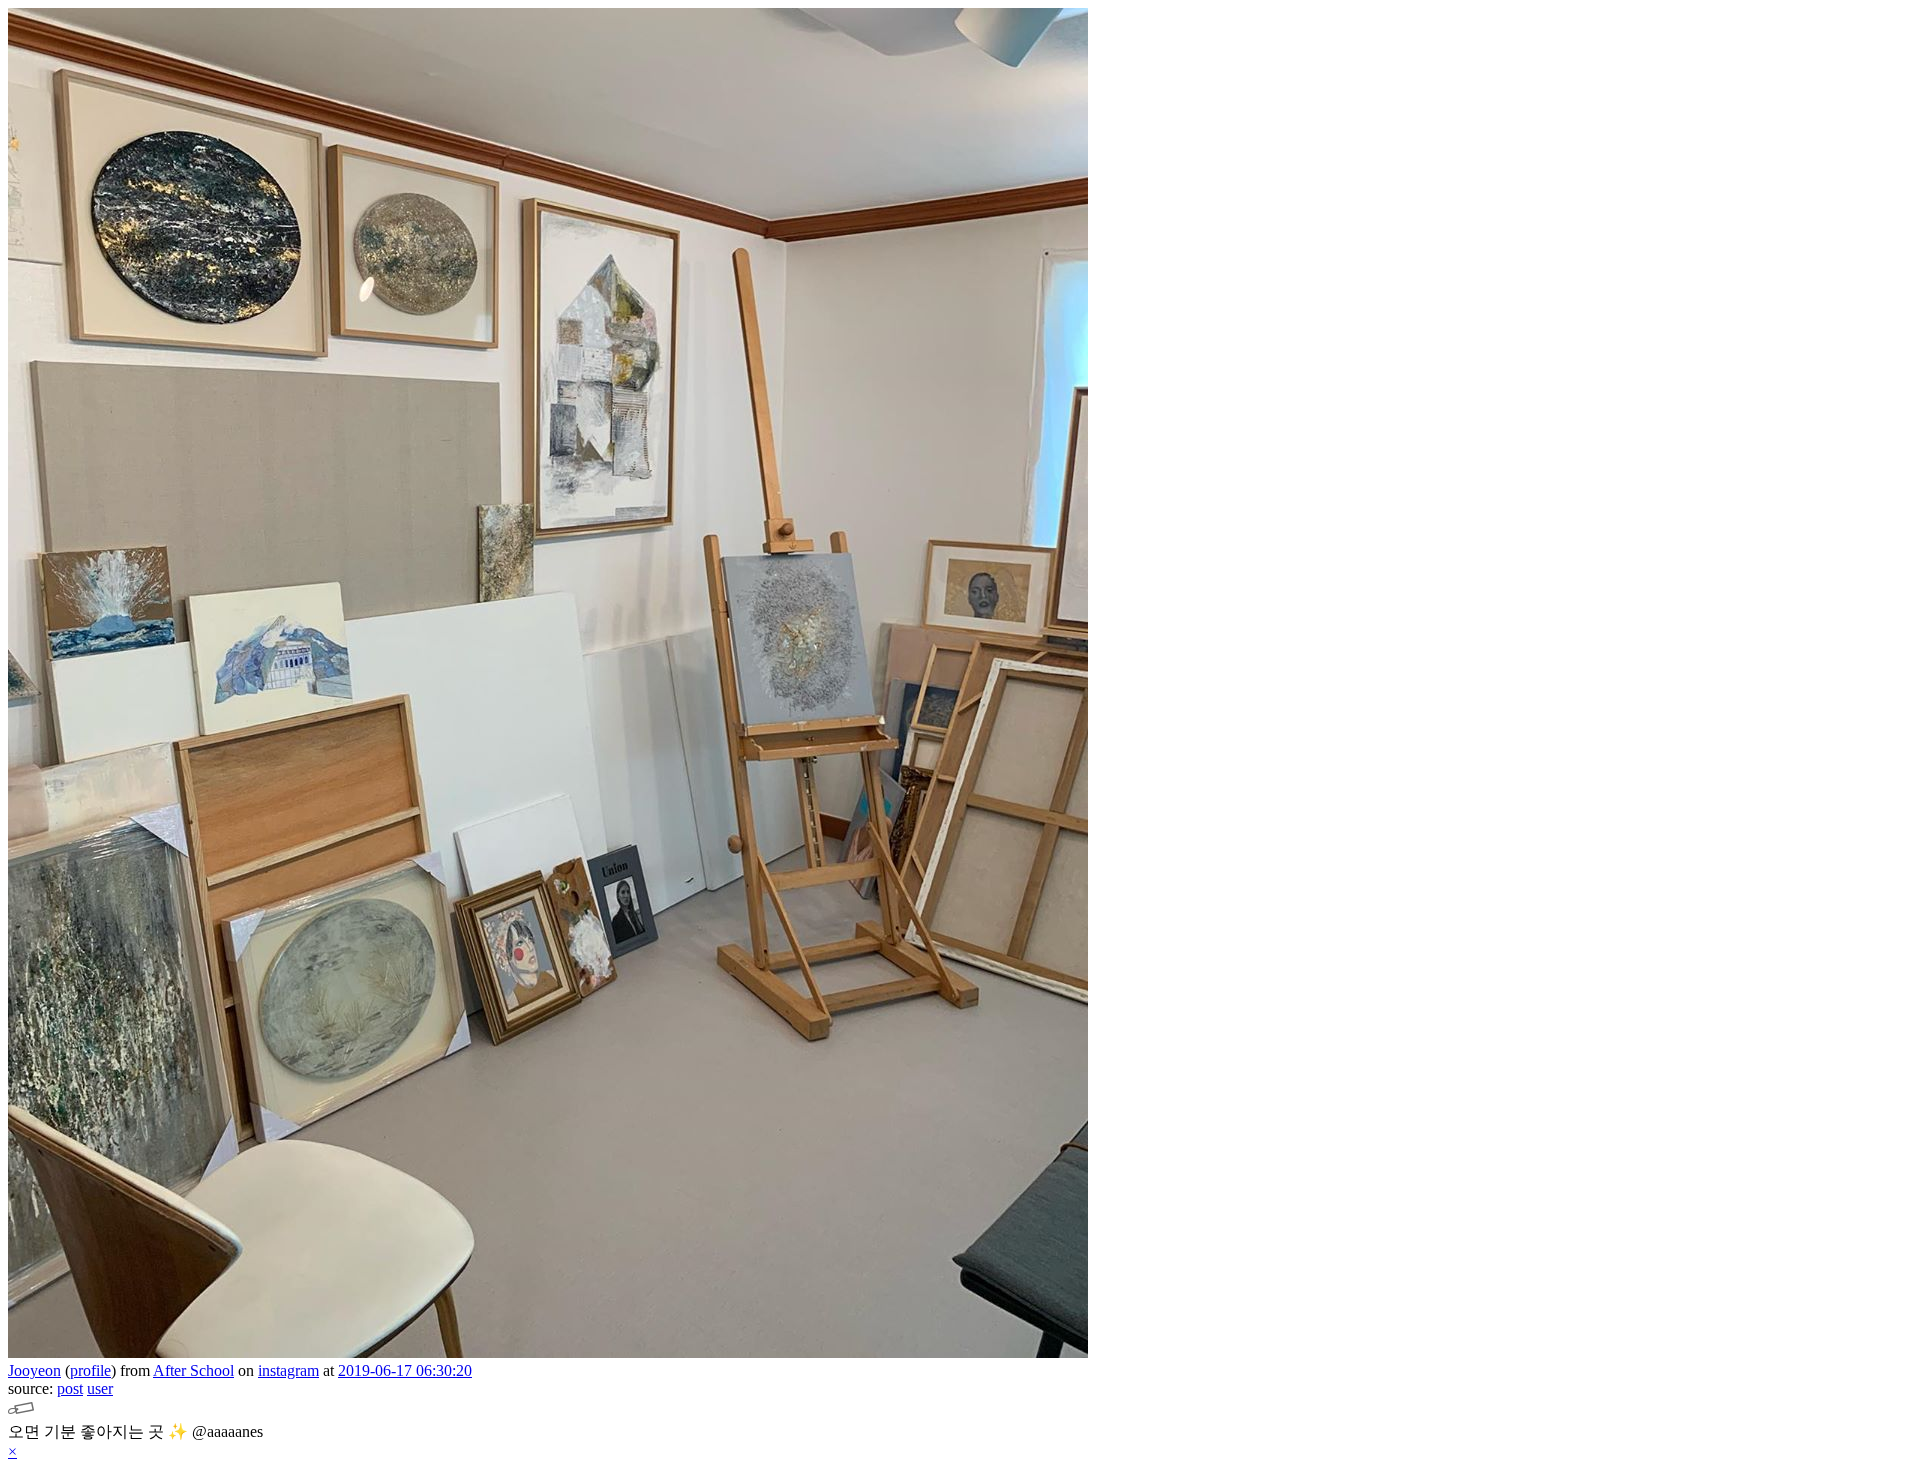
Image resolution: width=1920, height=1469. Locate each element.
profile (90, 1370)
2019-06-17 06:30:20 (405, 1370)
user (100, 1388)
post (70, 1388)
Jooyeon (34, 1370)
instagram (288, 1370)
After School (193, 1370)
